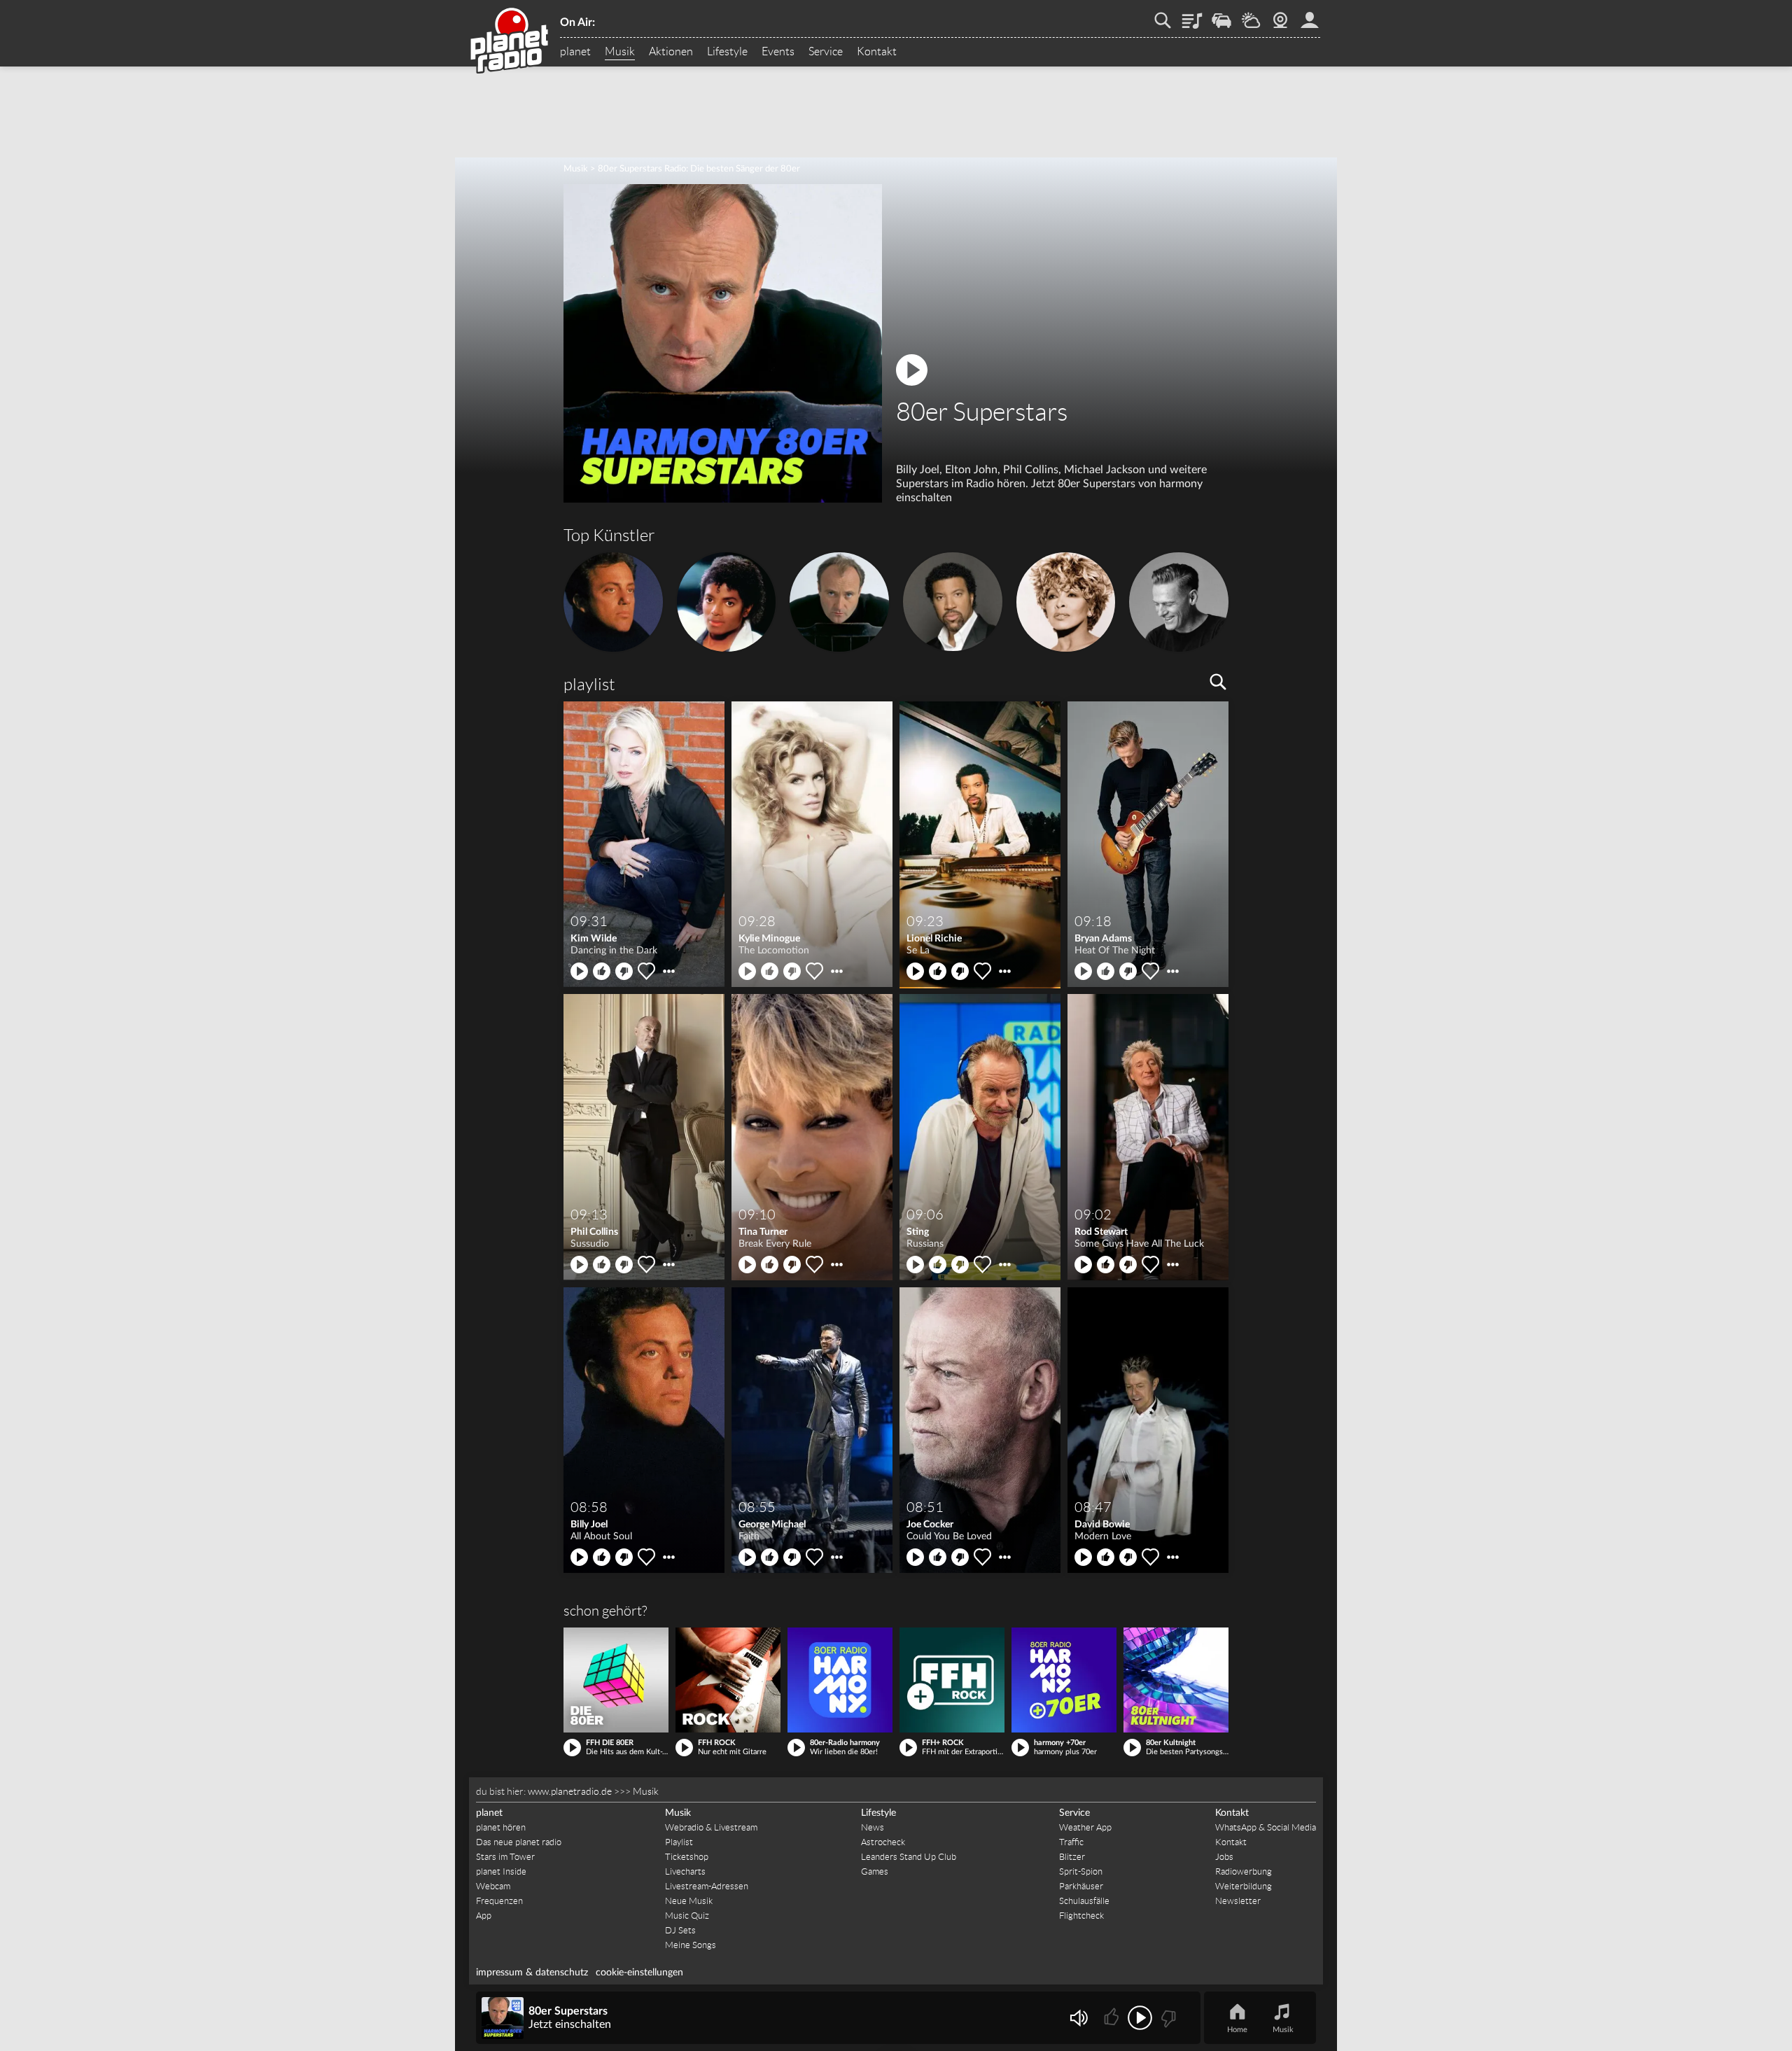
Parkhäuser (1081, 1886)
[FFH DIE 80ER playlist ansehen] (616, 1680)
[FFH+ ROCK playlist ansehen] (952, 1680)
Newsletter (1238, 1901)
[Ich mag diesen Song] (1113, 2018)
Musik (620, 52)
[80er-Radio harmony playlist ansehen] (840, 1680)
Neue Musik (689, 1901)
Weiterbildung (1244, 1886)
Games (875, 1871)
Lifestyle (727, 52)
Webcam (1280, 15)
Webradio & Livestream (711, 1827)
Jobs (1224, 1857)
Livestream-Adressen (707, 1886)
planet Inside (501, 1871)
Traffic (1221, 15)
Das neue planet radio (519, 1842)
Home (1237, 2030)
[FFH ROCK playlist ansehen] (728, 1680)
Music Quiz (687, 1916)
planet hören (501, 1827)
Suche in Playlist (1218, 682)
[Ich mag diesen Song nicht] (1167, 2018)
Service (826, 52)
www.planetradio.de (570, 1791)
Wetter (1251, 15)
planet (575, 52)
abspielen (579, 971)
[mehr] (669, 971)
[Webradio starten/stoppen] (1140, 2018)
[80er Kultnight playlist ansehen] (1176, 1680)
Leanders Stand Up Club (909, 1857)
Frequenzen (499, 1901)
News (873, 1827)
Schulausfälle (1084, 1901)
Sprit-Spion (1081, 1871)
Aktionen (671, 52)
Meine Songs (691, 1945)
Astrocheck (883, 1842)
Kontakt (877, 52)
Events (778, 52)
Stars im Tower (505, 1857)
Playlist (1192, 15)
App (484, 1916)
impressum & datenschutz (532, 1973)
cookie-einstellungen (639, 1973)
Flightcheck (1081, 1916)
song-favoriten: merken (646, 971)
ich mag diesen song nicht (624, 971)
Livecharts (685, 1871)
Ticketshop (687, 1857)
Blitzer (1072, 1857)
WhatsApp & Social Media (1266, 1827)
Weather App (1085, 1827)
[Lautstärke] (1078, 2018)
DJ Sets (680, 1930)
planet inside (1310, 15)
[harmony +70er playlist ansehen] (1064, 1680)
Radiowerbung (1244, 1871)
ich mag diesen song (602, 971)
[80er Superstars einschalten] (723, 499)
